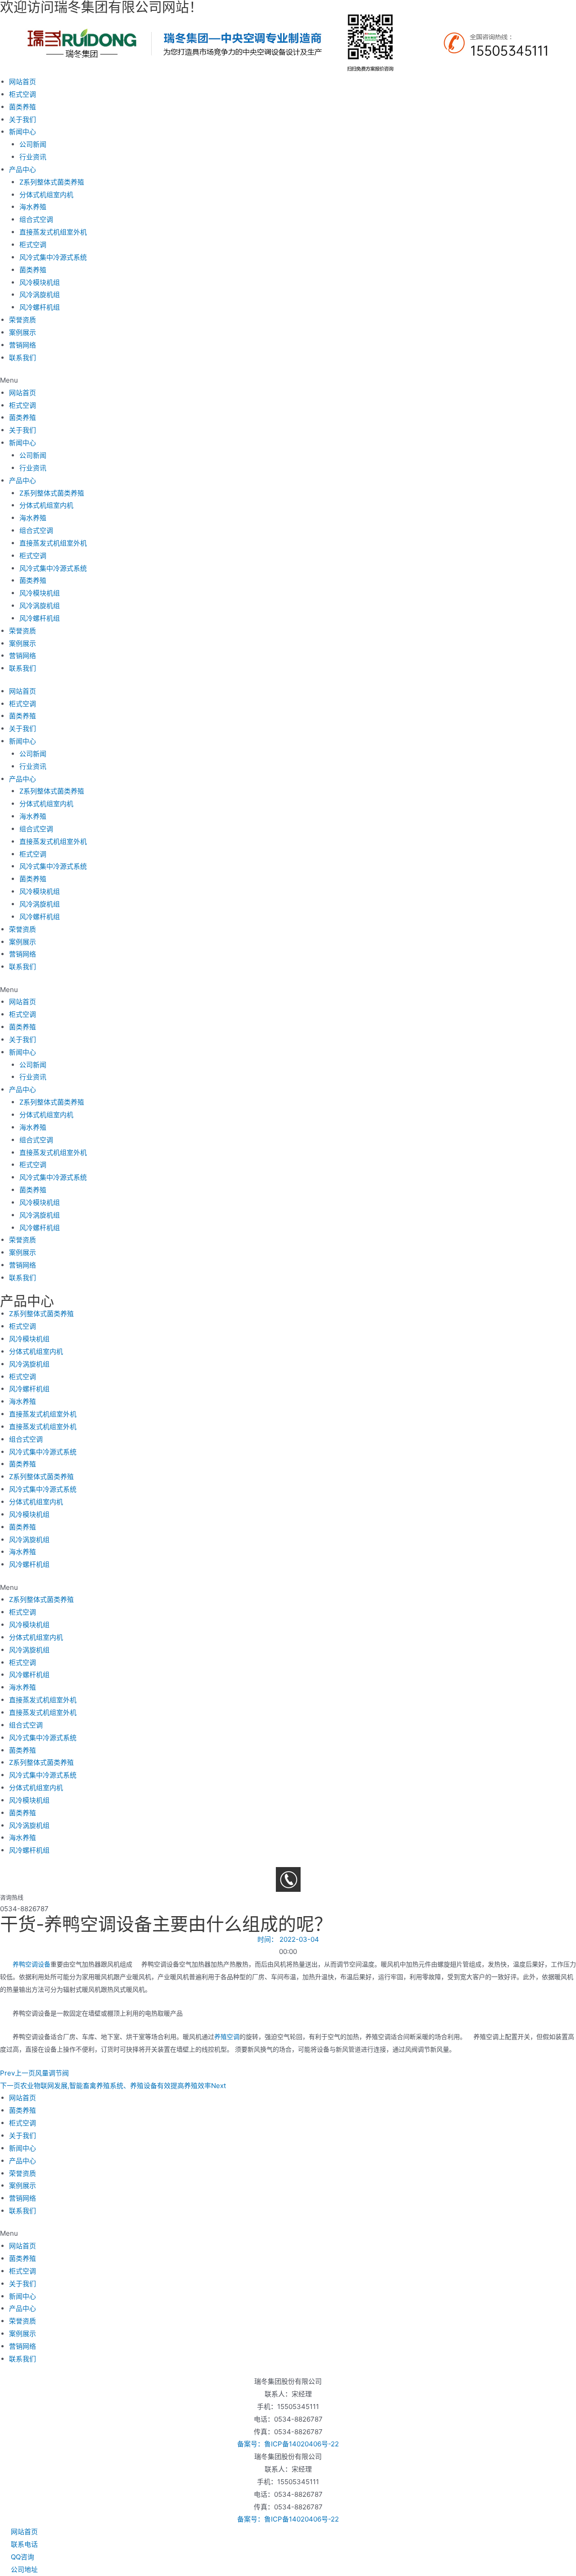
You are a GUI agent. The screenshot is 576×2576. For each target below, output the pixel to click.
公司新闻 (33, 144)
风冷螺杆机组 (40, 307)
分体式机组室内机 (46, 195)
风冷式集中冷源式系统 (53, 257)
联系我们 (22, 358)
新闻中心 (22, 132)
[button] (288, 380)
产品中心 (22, 169)
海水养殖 (33, 207)
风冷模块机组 (40, 282)
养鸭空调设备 (31, 1964)
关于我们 (22, 120)
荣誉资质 (22, 320)
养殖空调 (227, 2037)
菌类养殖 (22, 107)
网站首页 (22, 82)
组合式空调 (36, 219)
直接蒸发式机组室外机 (53, 232)
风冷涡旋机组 (40, 295)
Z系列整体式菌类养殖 (52, 182)
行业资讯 (33, 157)
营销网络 (22, 345)
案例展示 (22, 332)
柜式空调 (22, 94)
